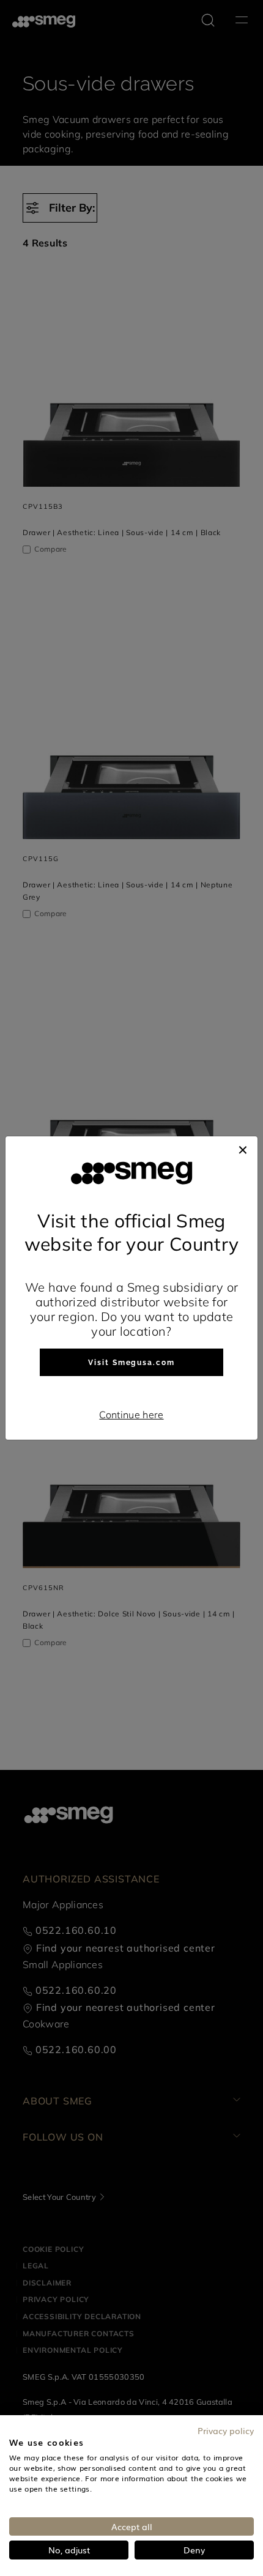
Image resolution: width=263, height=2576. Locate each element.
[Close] (243, 1149)
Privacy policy (226, 2430)
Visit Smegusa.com (131, 1363)
